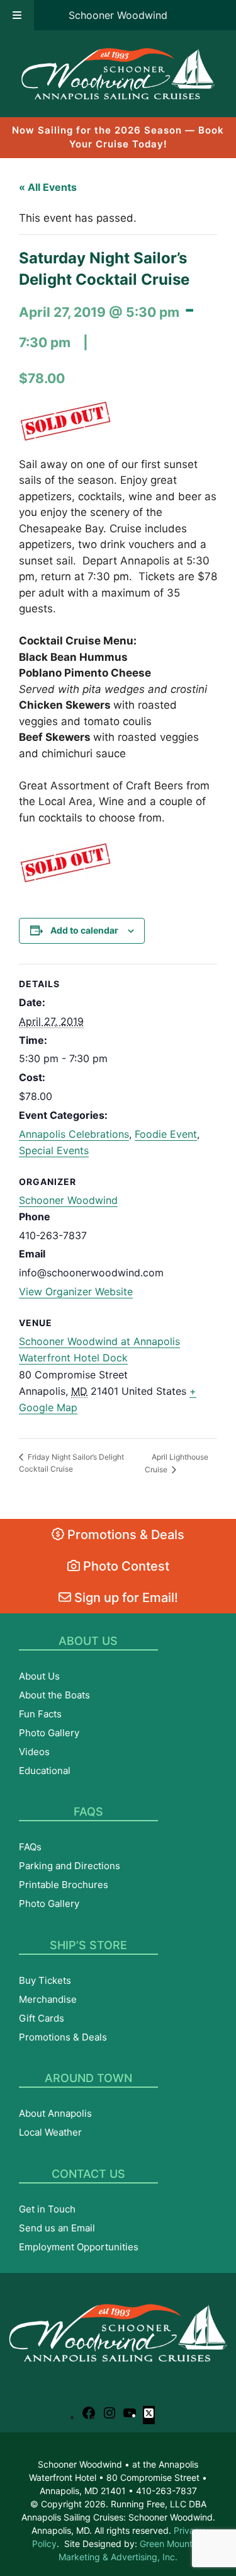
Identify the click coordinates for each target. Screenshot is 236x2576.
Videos (34, 1752)
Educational (45, 1771)
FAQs (30, 1847)
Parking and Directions (70, 1866)
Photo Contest (125, 1566)
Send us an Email (57, 2228)
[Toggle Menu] (17, 15)
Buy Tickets (45, 1980)
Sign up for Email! (125, 1598)
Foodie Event (166, 1134)
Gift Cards (42, 2018)
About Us (39, 1676)
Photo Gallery (49, 1733)
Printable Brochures (64, 1885)
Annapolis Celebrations (74, 1134)
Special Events (54, 1150)
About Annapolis (55, 2113)
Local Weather (50, 2132)
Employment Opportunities (79, 2247)
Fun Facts (40, 1714)
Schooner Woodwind (118, 15)
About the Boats (54, 1695)
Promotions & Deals (124, 1535)
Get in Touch (47, 2209)
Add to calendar (84, 930)
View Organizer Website (76, 1291)
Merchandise (48, 1999)
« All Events (48, 187)
